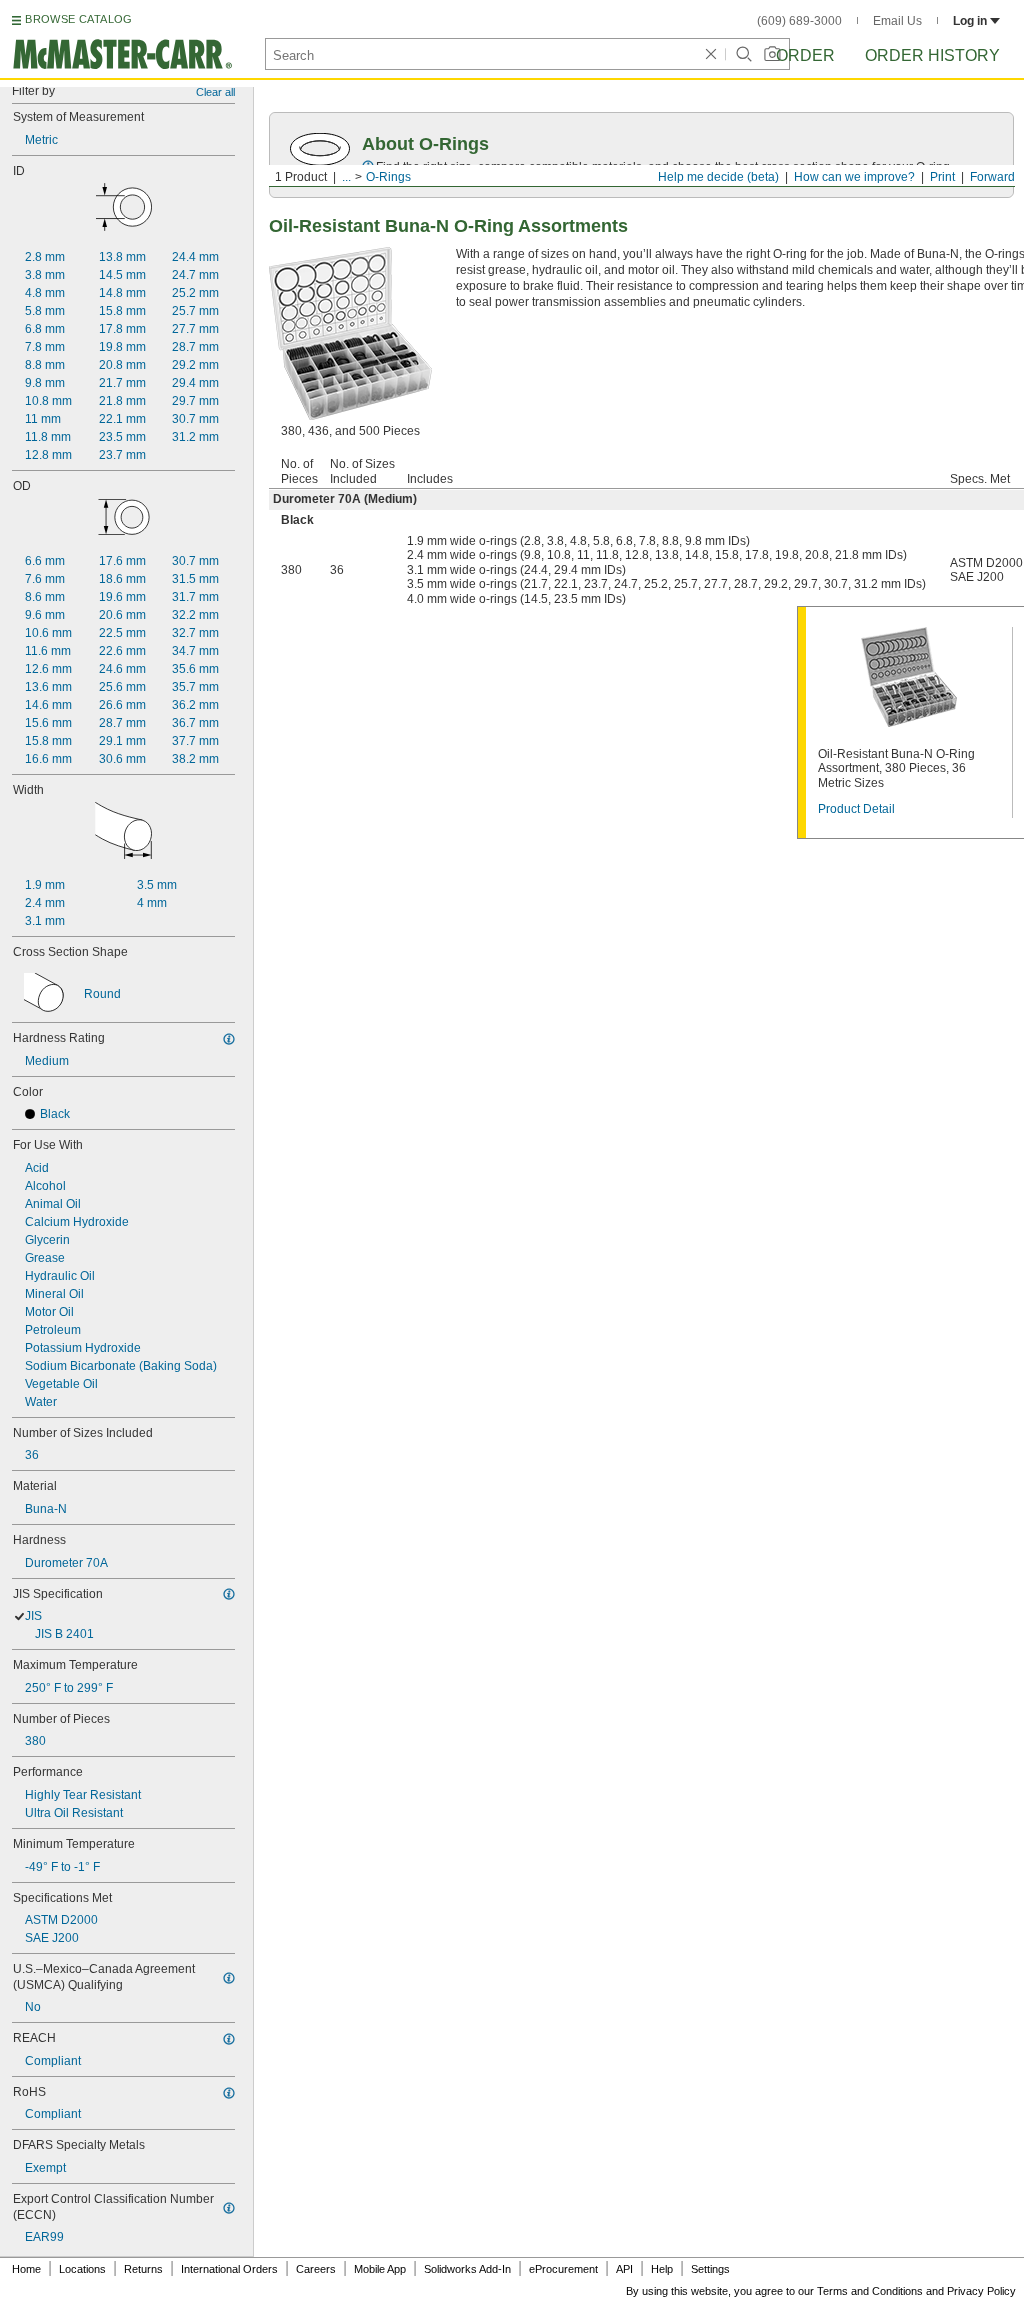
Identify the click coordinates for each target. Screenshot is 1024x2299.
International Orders (229, 2269)
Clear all (215, 92)
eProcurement (563, 2269)
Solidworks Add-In (467, 2269)
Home (26, 2269)
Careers (316, 2269)
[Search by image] (772, 54)
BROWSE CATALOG (78, 19)
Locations (82, 2269)
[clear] (711, 54)
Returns (143, 2269)
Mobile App (380, 2269)
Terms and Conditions (870, 2291)
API (624, 2269)
